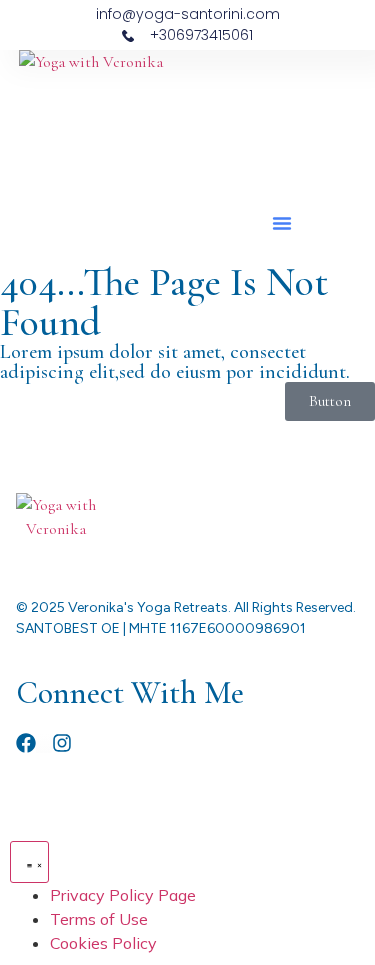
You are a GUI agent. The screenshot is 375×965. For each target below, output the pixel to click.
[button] (282, 223)
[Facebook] (26, 743)
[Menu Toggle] (29, 862)
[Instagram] (62, 743)
